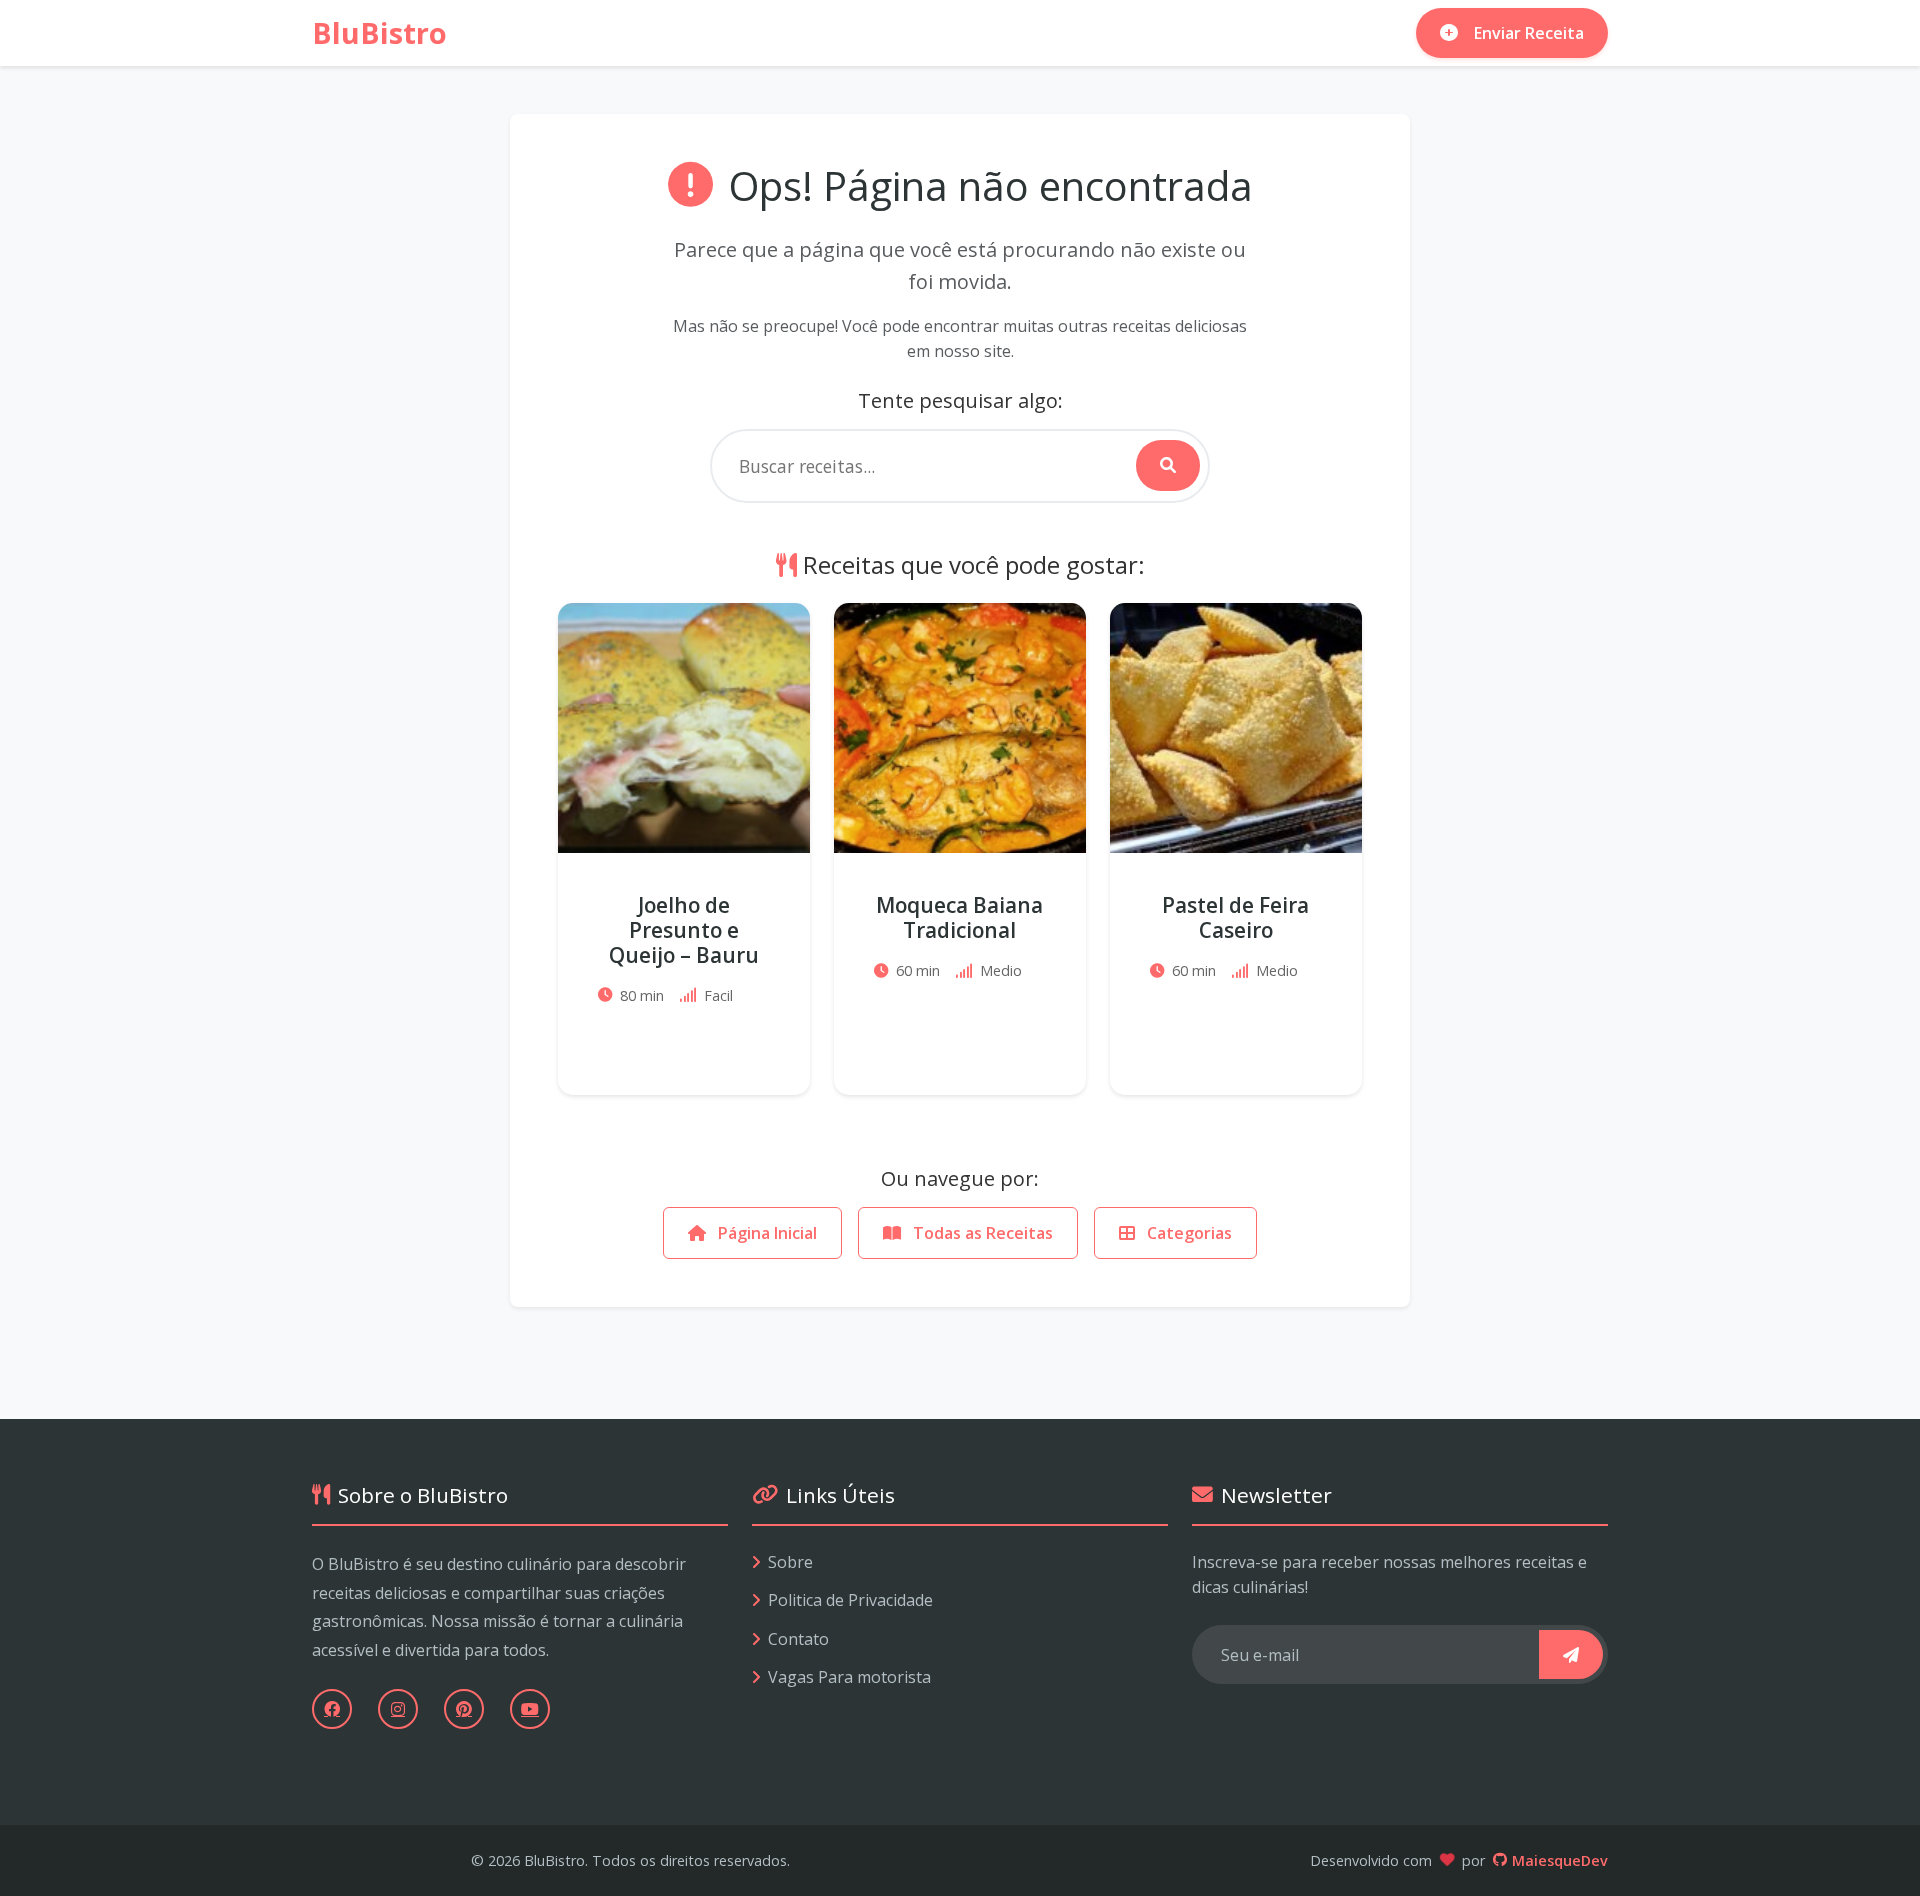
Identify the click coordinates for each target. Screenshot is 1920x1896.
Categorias (1187, 1233)
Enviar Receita (1529, 33)
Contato (798, 1639)
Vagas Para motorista (849, 1677)
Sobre (790, 1562)
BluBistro (379, 32)
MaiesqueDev (1560, 1860)
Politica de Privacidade (850, 1600)
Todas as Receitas (981, 1233)
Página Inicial (765, 1233)
